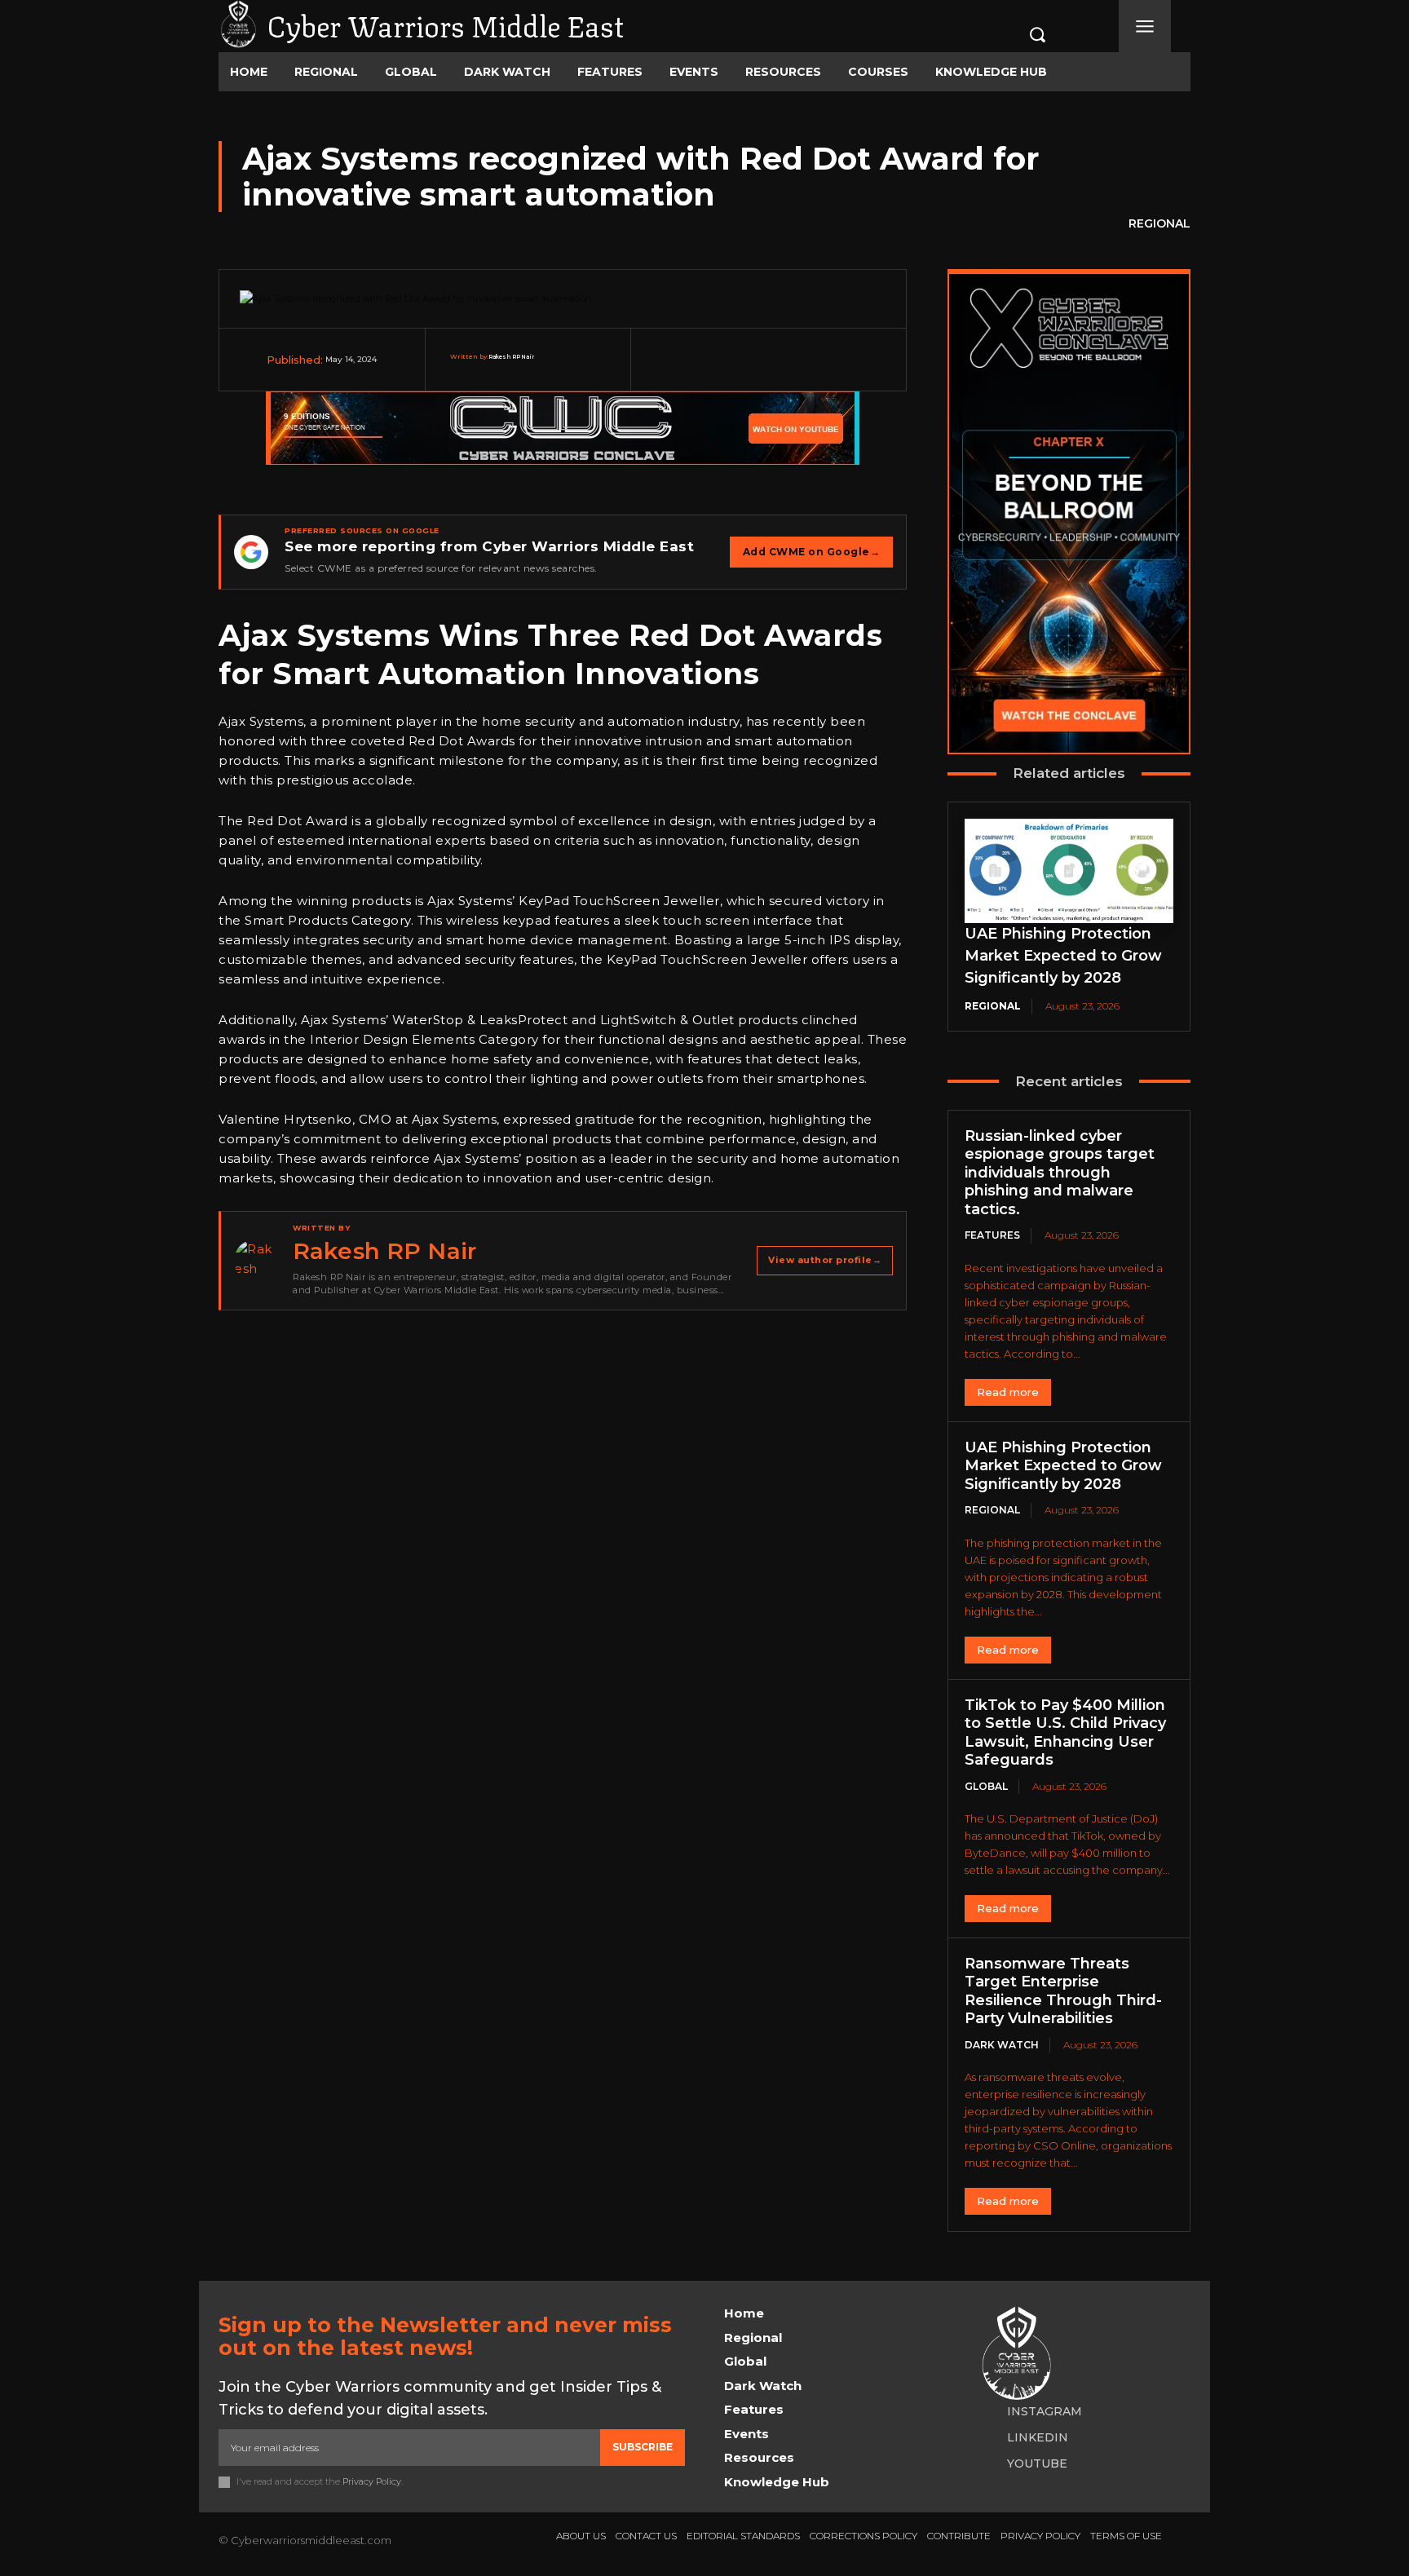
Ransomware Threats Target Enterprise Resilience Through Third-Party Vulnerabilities (1063, 1991)
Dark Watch (1002, 2045)
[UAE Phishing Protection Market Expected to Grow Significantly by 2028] (1069, 871)
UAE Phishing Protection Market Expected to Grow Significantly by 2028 (1063, 956)
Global (986, 1786)
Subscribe (643, 2447)
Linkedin (1038, 2437)
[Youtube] (986, 2464)
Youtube (1037, 2463)
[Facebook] (691, 369)
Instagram (1045, 2411)
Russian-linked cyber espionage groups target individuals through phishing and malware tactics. (1060, 1173)
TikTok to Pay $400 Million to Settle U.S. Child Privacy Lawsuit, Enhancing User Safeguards (1065, 1733)
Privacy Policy (372, 2481)
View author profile (825, 1260)
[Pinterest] (769, 369)
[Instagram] (986, 2412)
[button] (1020, 34)
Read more (1008, 1392)
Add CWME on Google (812, 552)
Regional (1159, 223)
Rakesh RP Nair (511, 357)
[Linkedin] (847, 369)
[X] (730, 369)
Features (992, 1235)
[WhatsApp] (808, 369)
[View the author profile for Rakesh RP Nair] (255, 1261)
